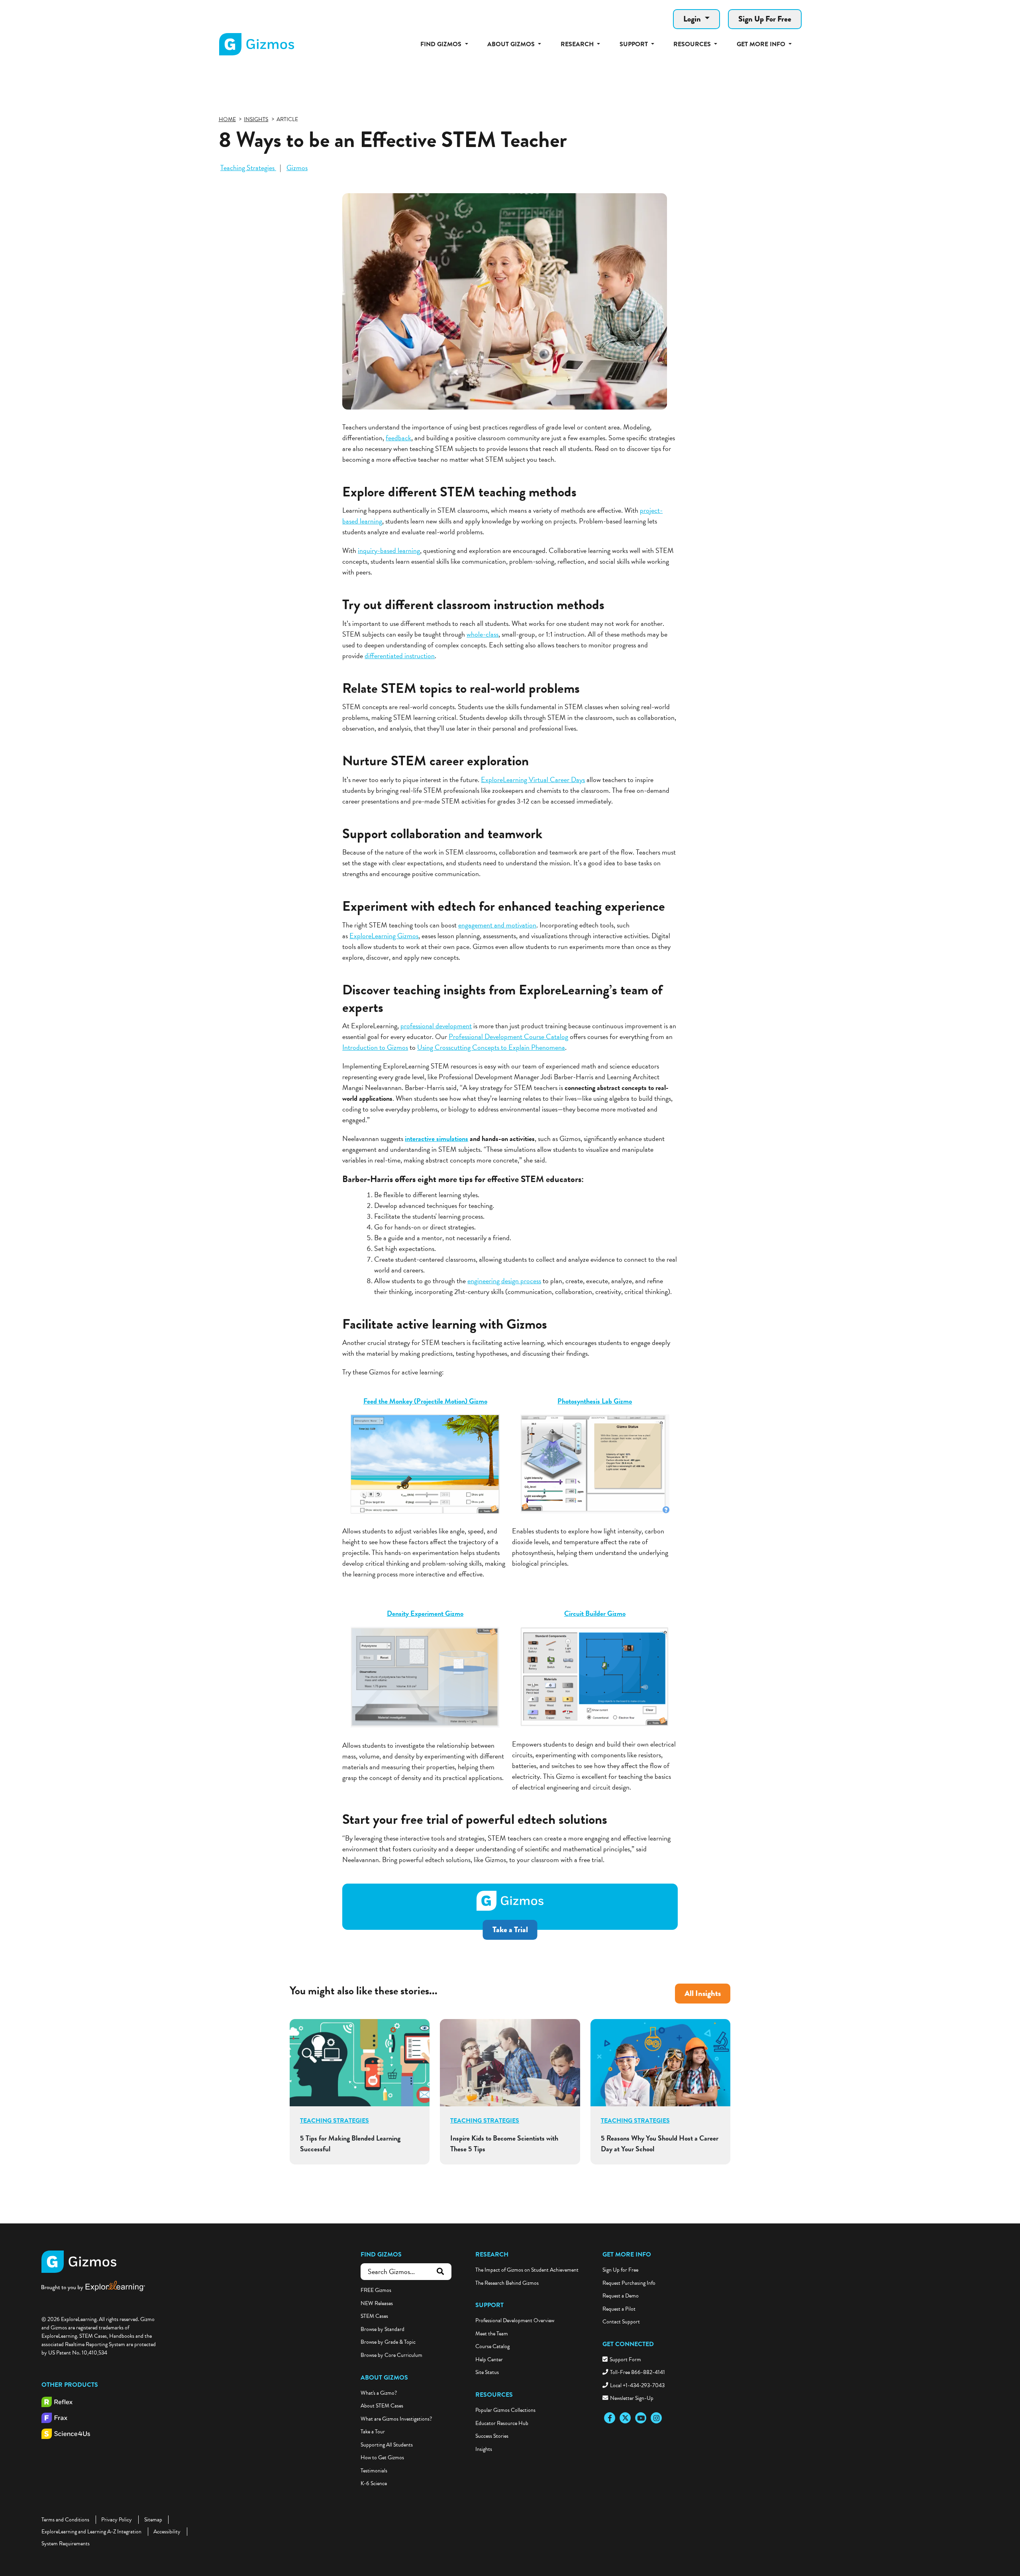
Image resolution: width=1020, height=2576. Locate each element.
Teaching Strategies (248, 168)
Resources (494, 2395)
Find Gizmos (381, 2254)
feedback (398, 438)
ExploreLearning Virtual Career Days (533, 779)
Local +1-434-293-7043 (637, 2385)
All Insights (703, 1993)
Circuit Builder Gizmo (595, 1613)
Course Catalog (492, 2346)
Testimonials (374, 2471)
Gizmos (297, 168)
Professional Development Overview (515, 2320)
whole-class (483, 634)
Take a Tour (373, 2432)
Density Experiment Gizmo (425, 1613)
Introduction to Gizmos (375, 1047)
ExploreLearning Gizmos (384, 936)
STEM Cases (374, 2316)
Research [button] (578, 44)
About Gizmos (384, 2378)
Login (693, 19)
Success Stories (492, 2436)
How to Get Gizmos (382, 2457)
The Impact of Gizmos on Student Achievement (527, 2270)
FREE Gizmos (376, 2290)
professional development (436, 1026)
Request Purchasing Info (629, 2283)
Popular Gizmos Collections (505, 2410)
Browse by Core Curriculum (391, 2355)
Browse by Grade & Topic (388, 2342)
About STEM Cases (382, 2406)
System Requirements (66, 2544)
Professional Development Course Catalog (508, 1036)
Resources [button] (693, 44)
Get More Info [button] (762, 44)
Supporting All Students (387, 2445)
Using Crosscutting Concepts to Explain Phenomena (491, 1047)
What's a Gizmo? (379, 2393)
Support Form (625, 2359)
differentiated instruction (400, 656)
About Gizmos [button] (512, 44)
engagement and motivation (497, 925)
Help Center (489, 2359)
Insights (484, 2449)
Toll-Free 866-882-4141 (637, 2372)
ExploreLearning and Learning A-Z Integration (91, 2532)
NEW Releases (377, 2303)
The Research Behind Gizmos (507, 2283)
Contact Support (621, 2322)
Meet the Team (492, 2334)
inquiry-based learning (389, 550)
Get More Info (627, 2254)
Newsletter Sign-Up (632, 2398)
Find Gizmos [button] (442, 44)
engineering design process (504, 1281)
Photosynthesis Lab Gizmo (595, 1401)
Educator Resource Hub (502, 2423)
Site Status (487, 2372)
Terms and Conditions (65, 2520)
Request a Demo (621, 2296)
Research (492, 2254)
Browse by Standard (382, 2329)
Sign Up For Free (765, 19)
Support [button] (635, 44)
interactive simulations (436, 1138)
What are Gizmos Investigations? (396, 2419)
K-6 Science (374, 2483)
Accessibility (167, 2532)
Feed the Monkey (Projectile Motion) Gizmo (425, 1401)
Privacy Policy (117, 2520)
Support (489, 2305)
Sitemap (153, 2520)
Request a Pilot (619, 2309)
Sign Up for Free (620, 2270)
